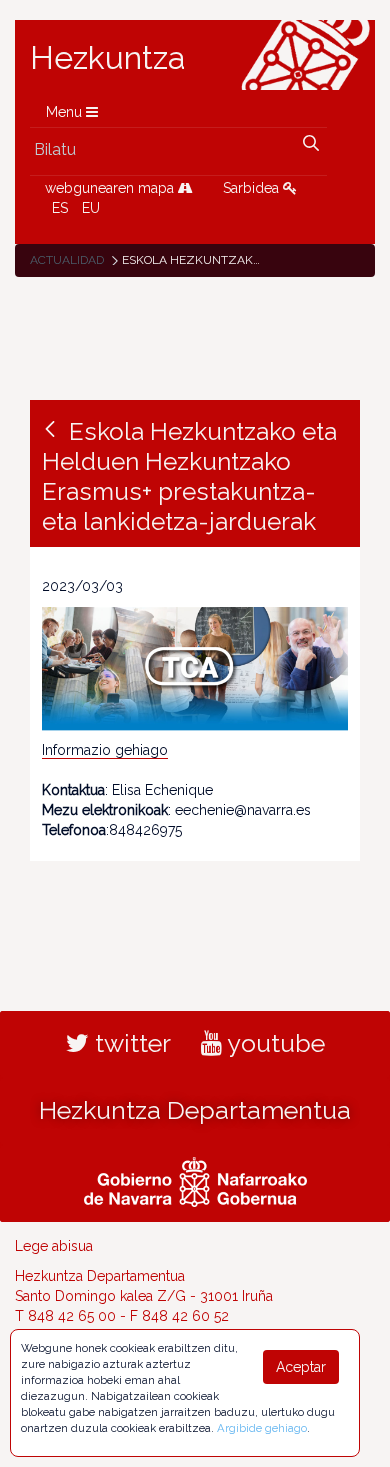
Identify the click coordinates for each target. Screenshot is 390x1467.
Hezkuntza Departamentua (195, 1110)
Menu (66, 112)
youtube (273, 1043)
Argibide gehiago (262, 1428)
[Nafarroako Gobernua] (195, 1179)
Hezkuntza (108, 58)
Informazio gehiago (105, 750)
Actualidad (67, 260)
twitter (130, 1043)
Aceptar (301, 1367)
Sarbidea (253, 188)
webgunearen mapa (111, 188)
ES (60, 208)
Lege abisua (54, 1246)
